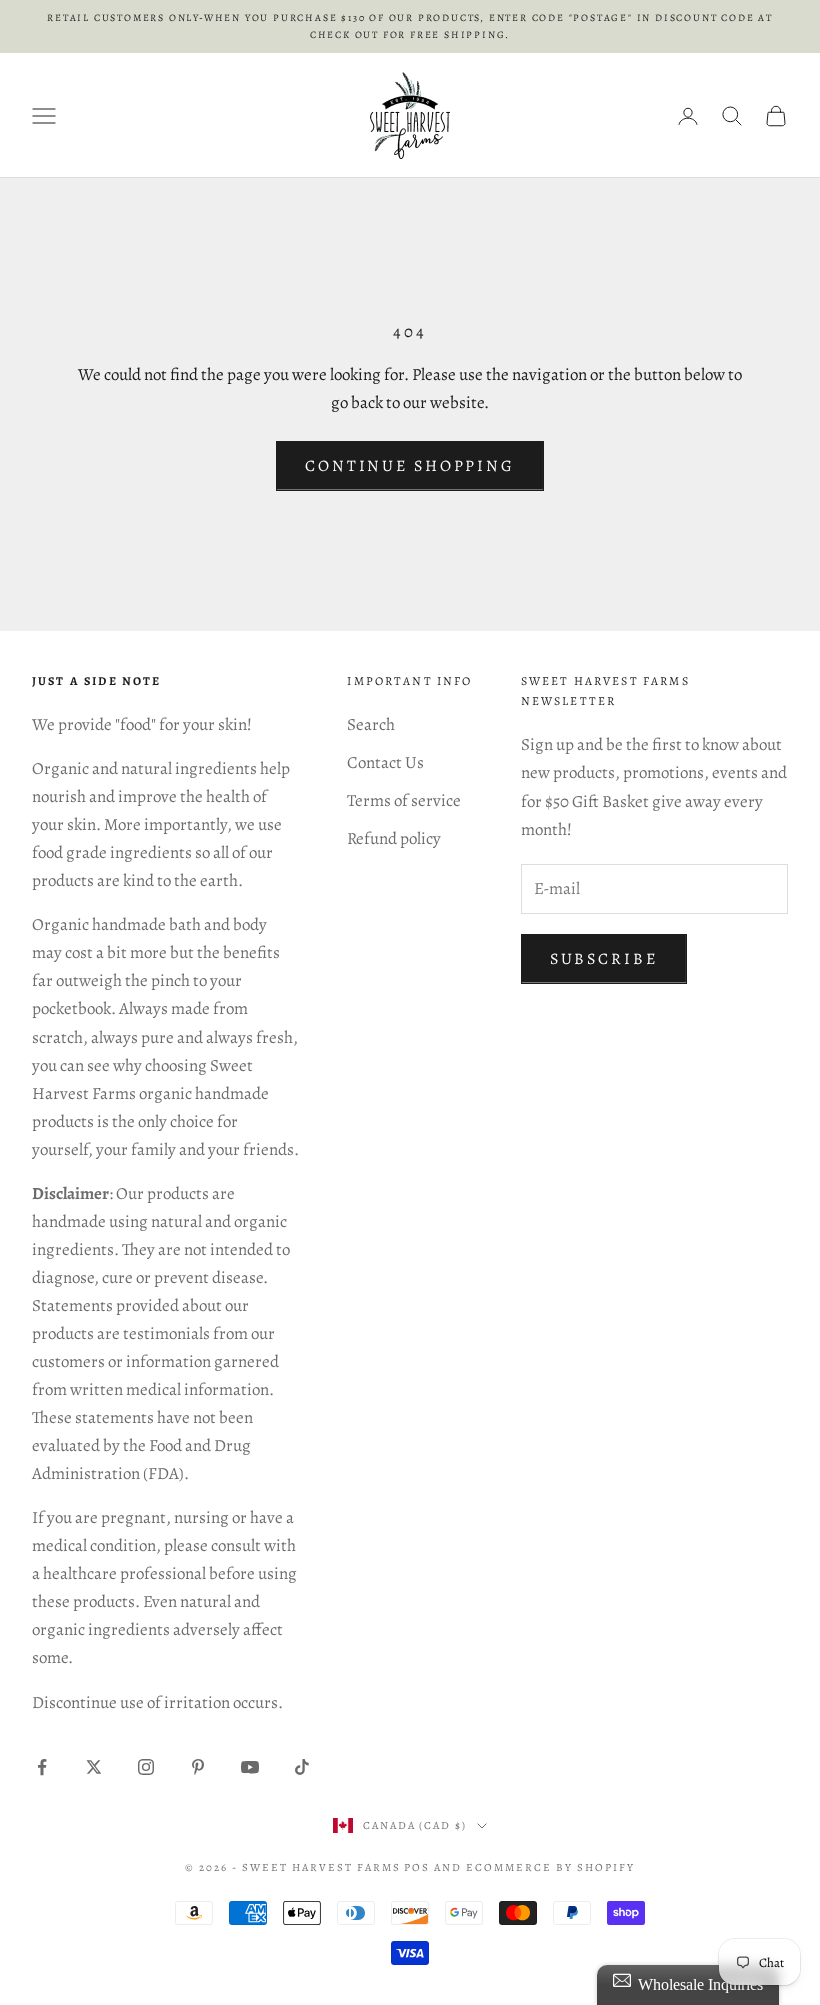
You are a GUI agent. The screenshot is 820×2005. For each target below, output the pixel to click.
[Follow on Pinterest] (198, 1767)
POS (417, 1867)
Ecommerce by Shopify (550, 1867)
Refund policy (394, 838)
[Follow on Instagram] (146, 1767)
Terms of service (404, 800)
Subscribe (604, 959)
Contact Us (385, 762)
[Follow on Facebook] (42, 1767)
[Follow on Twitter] (94, 1767)
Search (371, 724)
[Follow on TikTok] (302, 1767)
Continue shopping (410, 466)
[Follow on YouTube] (250, 1767)
